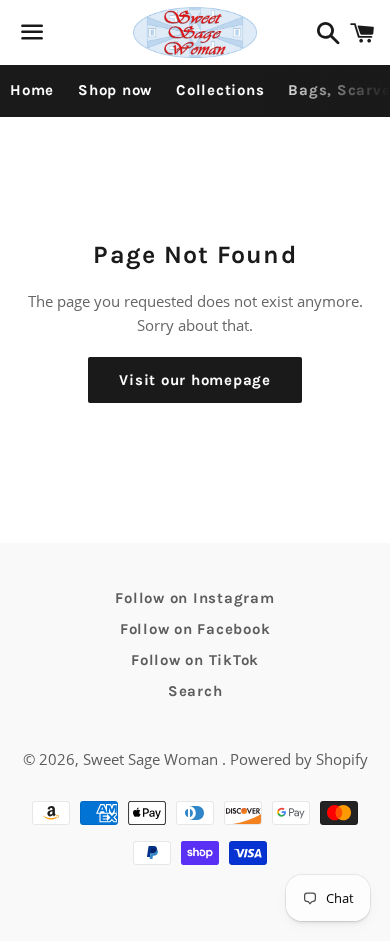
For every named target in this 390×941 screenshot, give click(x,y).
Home (32, 90)
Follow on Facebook (195, 629)
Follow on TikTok (195, 660)
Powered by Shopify (299, 759)
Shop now (115, 90)
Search (195, 691)
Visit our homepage (195, 380)
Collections (220, 90)
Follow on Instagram (194, 598)
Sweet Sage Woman (152, 759)
